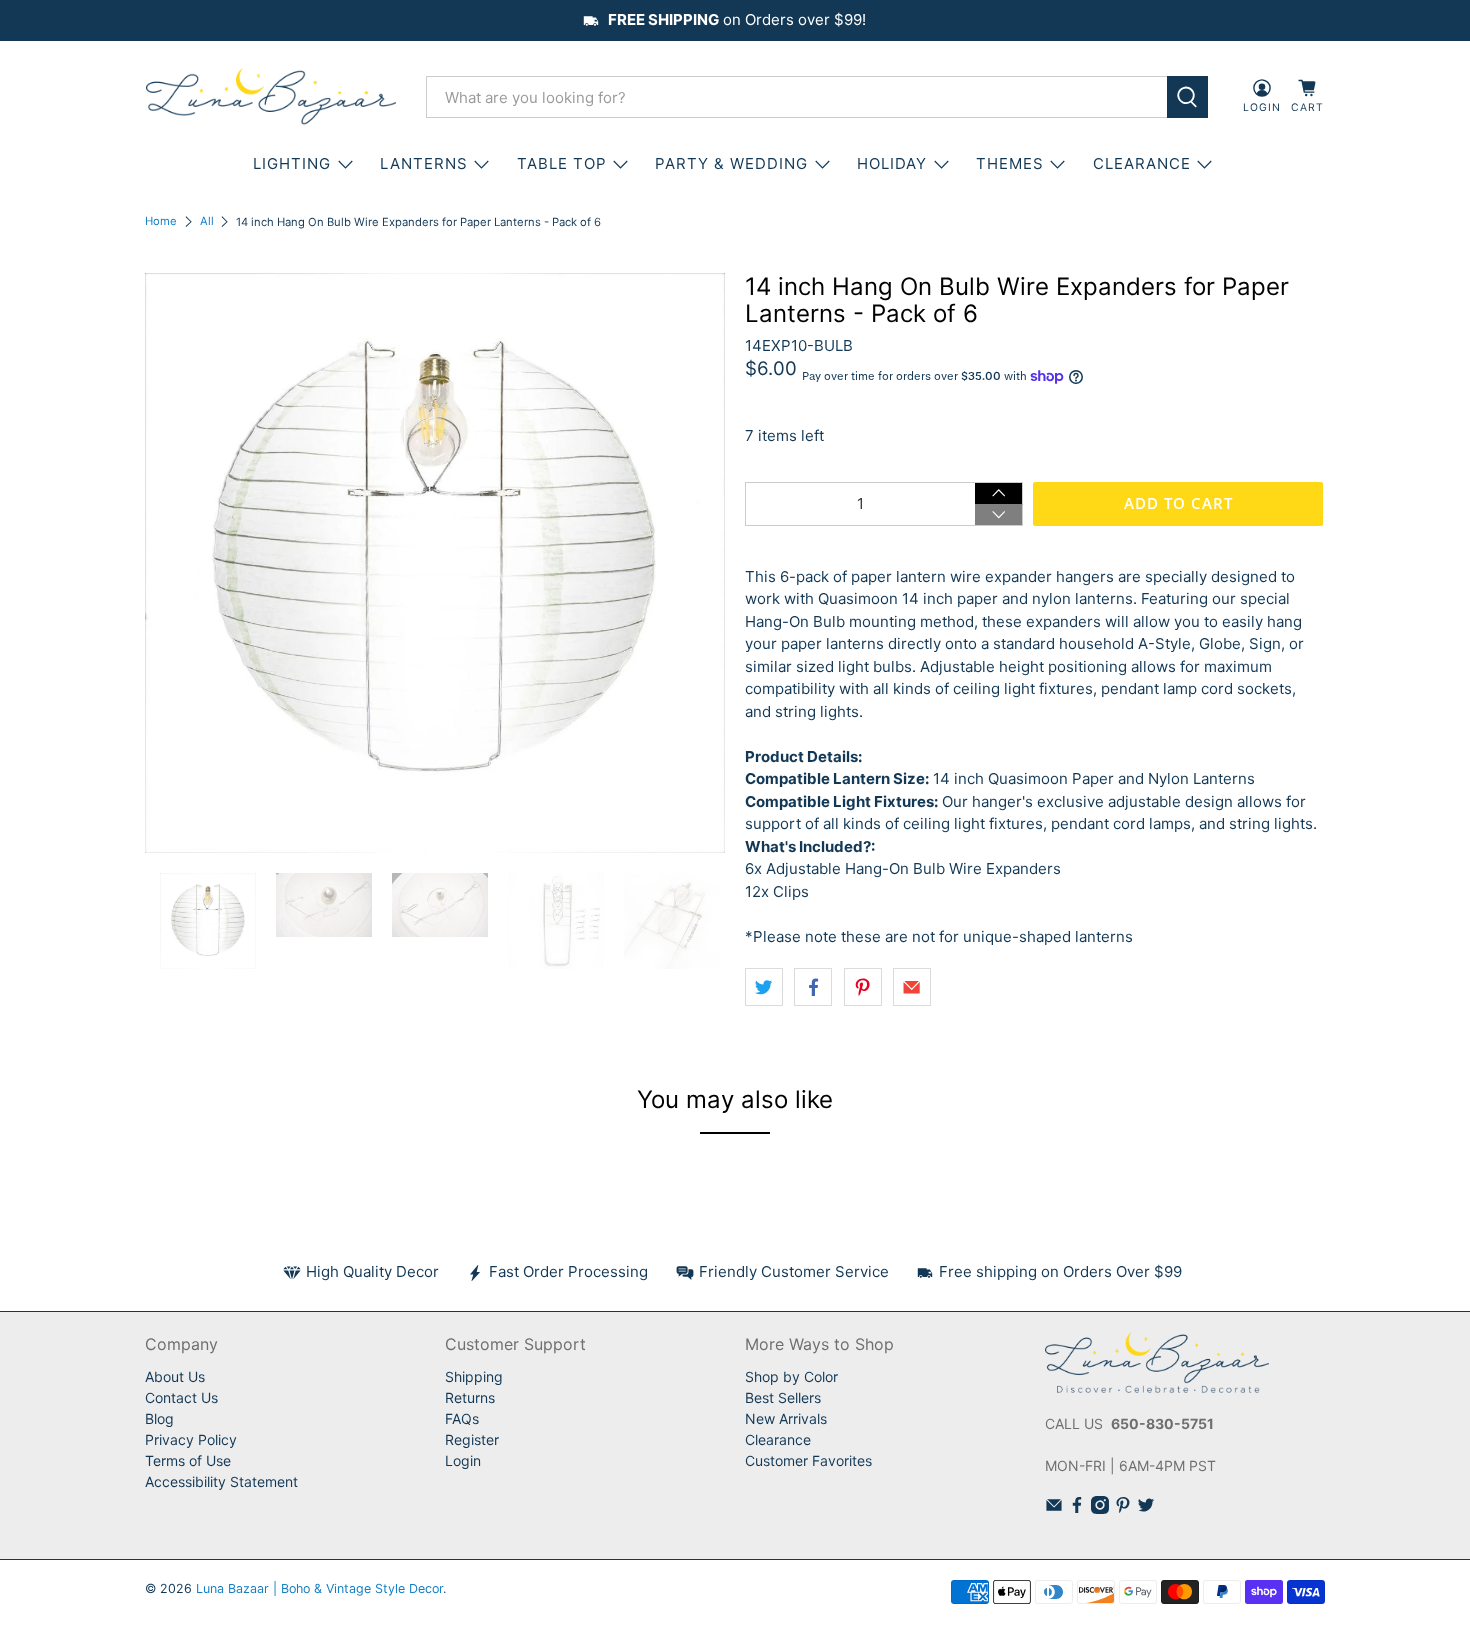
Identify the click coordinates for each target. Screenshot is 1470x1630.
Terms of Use (188, 1460)
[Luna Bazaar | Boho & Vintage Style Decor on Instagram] (1100, 1508)
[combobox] (796, 97)
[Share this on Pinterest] (863, 987)
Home (161, 221)
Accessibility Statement (221, 1481)
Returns (470, 1397)
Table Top (562, 163)
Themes (1010, 163)
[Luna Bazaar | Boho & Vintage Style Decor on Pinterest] (1123, 1508)
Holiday (892, 163)
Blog (159, 1418)
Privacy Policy (191, 1439)
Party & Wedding (731, 163)
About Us (175, 1376)
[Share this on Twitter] (764, 987)
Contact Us (181, 1397)
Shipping (474, 1376)
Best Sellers (783, 1397)
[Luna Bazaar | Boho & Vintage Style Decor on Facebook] (1077, 1508)
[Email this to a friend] (912, 987)
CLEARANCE (1142, 163)
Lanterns (424, 163)
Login (463, 1460)
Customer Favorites (808, 1460)
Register (472, 1439)
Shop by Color (791, 1376)
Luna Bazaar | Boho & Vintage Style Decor (319, 1588)
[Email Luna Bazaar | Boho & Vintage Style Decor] (1054, 1508)
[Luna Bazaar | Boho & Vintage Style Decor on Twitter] (1146, 1508)
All (207, 221)
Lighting (292, 163)
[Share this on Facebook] (813, 987)
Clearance (778, 1439)
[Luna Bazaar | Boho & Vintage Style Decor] (271, 97)
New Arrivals (786, 1418)
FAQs (462, 1418)
